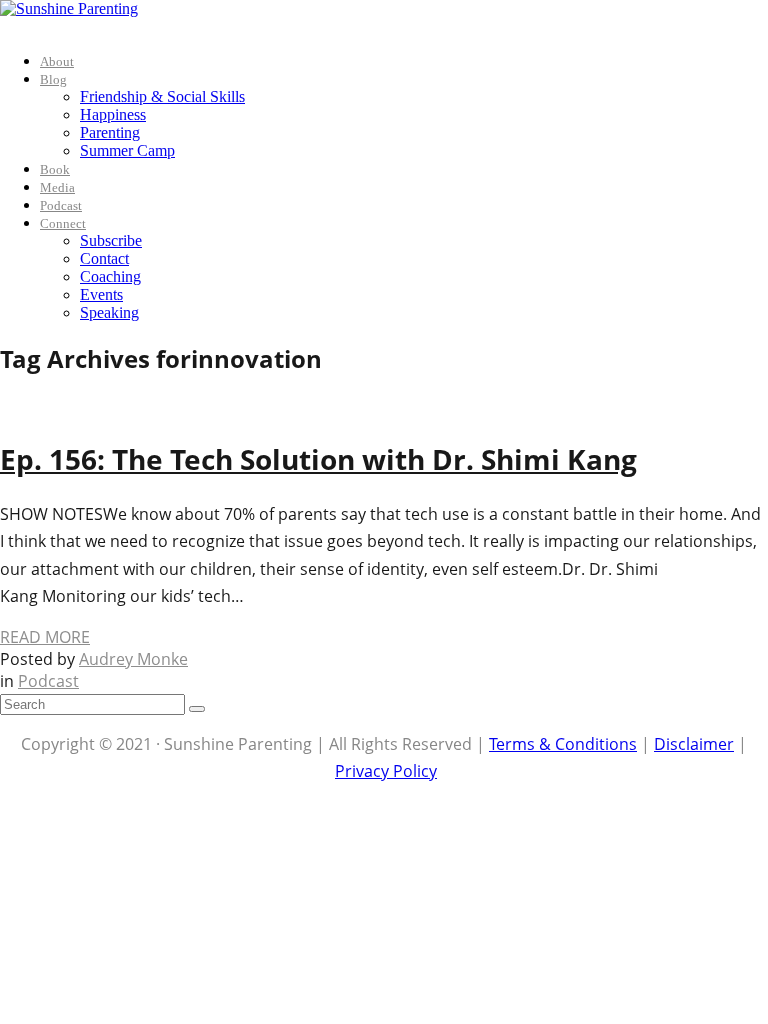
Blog (53, 79)
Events (101, 294)
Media (57, 187)
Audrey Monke (133, 659)
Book (55, 169)
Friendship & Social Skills (162, 96)
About (57, 61)
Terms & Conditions (563, 744)
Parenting (110, 132)
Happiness (113, 114)
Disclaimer (694, 744)
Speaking (109, 312)
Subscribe (111, 240)
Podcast (61, 205)
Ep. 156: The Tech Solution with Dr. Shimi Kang (318, 459)
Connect (63, 223)
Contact (104, 258)
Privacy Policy (386, 771)
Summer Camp (127, 150)
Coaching (110, 276)
